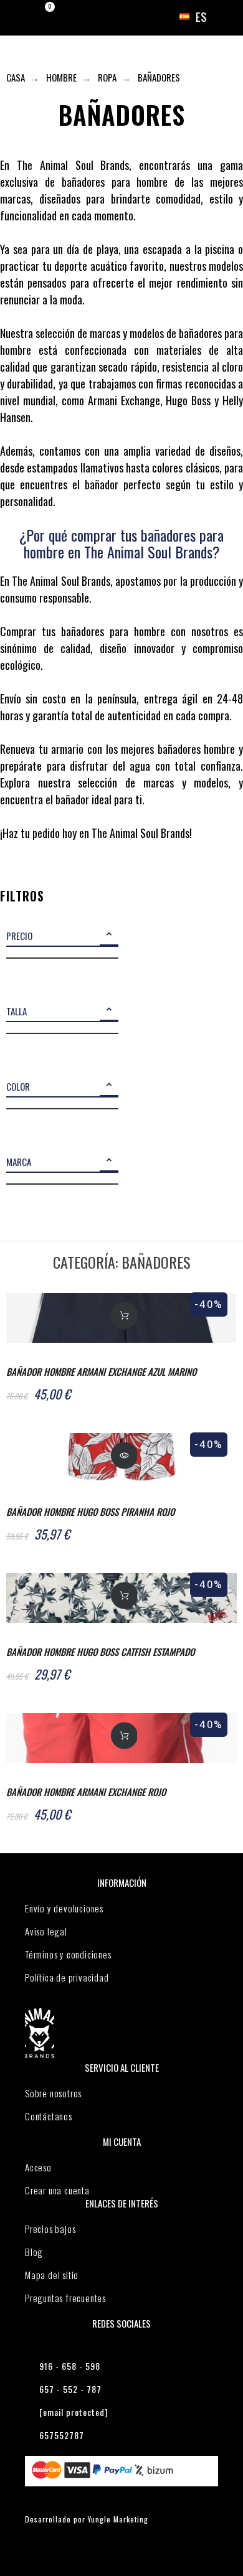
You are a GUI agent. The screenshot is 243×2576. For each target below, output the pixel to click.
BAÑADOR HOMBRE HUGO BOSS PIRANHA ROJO (90, 1511)
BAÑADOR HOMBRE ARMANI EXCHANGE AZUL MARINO (101, 1371)
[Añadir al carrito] (124, 1315)
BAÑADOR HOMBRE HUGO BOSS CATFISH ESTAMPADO (100, 1652)
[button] (109, 937)
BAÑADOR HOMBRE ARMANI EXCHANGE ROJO (86, 1792)
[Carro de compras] (39, 17)
